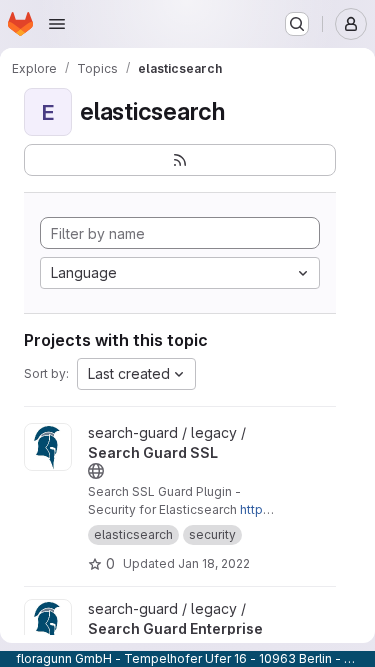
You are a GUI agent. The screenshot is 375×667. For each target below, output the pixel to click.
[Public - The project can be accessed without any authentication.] (96, 471)
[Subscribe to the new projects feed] (180, 160)
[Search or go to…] (297, 24)
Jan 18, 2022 (214, 563)
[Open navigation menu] (57, 24)
